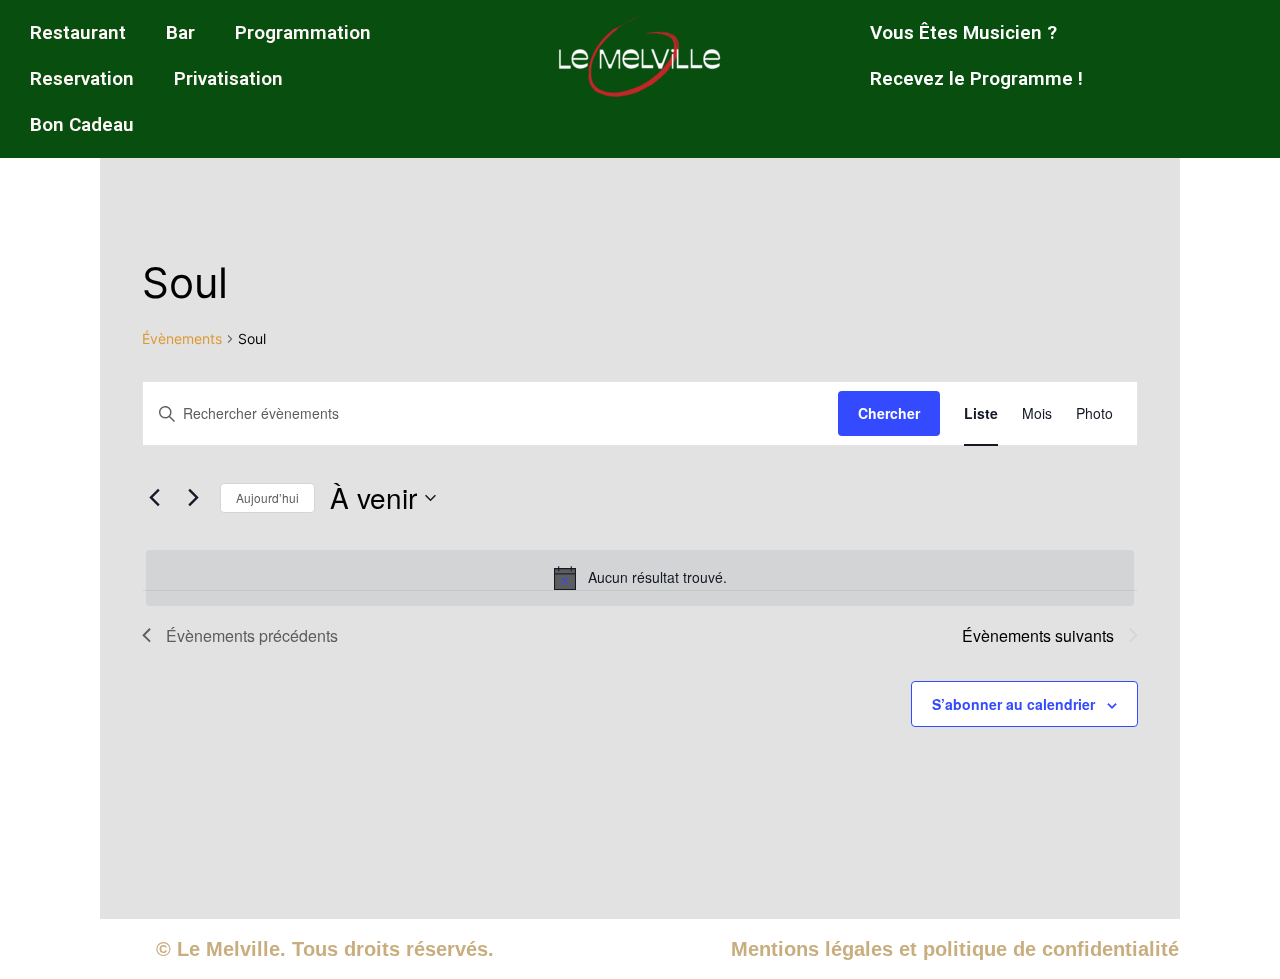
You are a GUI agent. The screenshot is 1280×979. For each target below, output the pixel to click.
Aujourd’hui (267, 497)
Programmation (303, 32)
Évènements (182, 338)
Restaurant (78, 32)
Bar (180, 32)
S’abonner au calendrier (1013, 704)
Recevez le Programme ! (976, 78)
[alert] (640, 578)
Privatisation (228, 78)
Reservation (82, 78)
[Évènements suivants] (193, 498)
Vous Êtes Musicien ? (963, 32)
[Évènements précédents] (154, 498)
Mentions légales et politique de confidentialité (955, 949)
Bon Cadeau (82, 124)
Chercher (889, 413)
